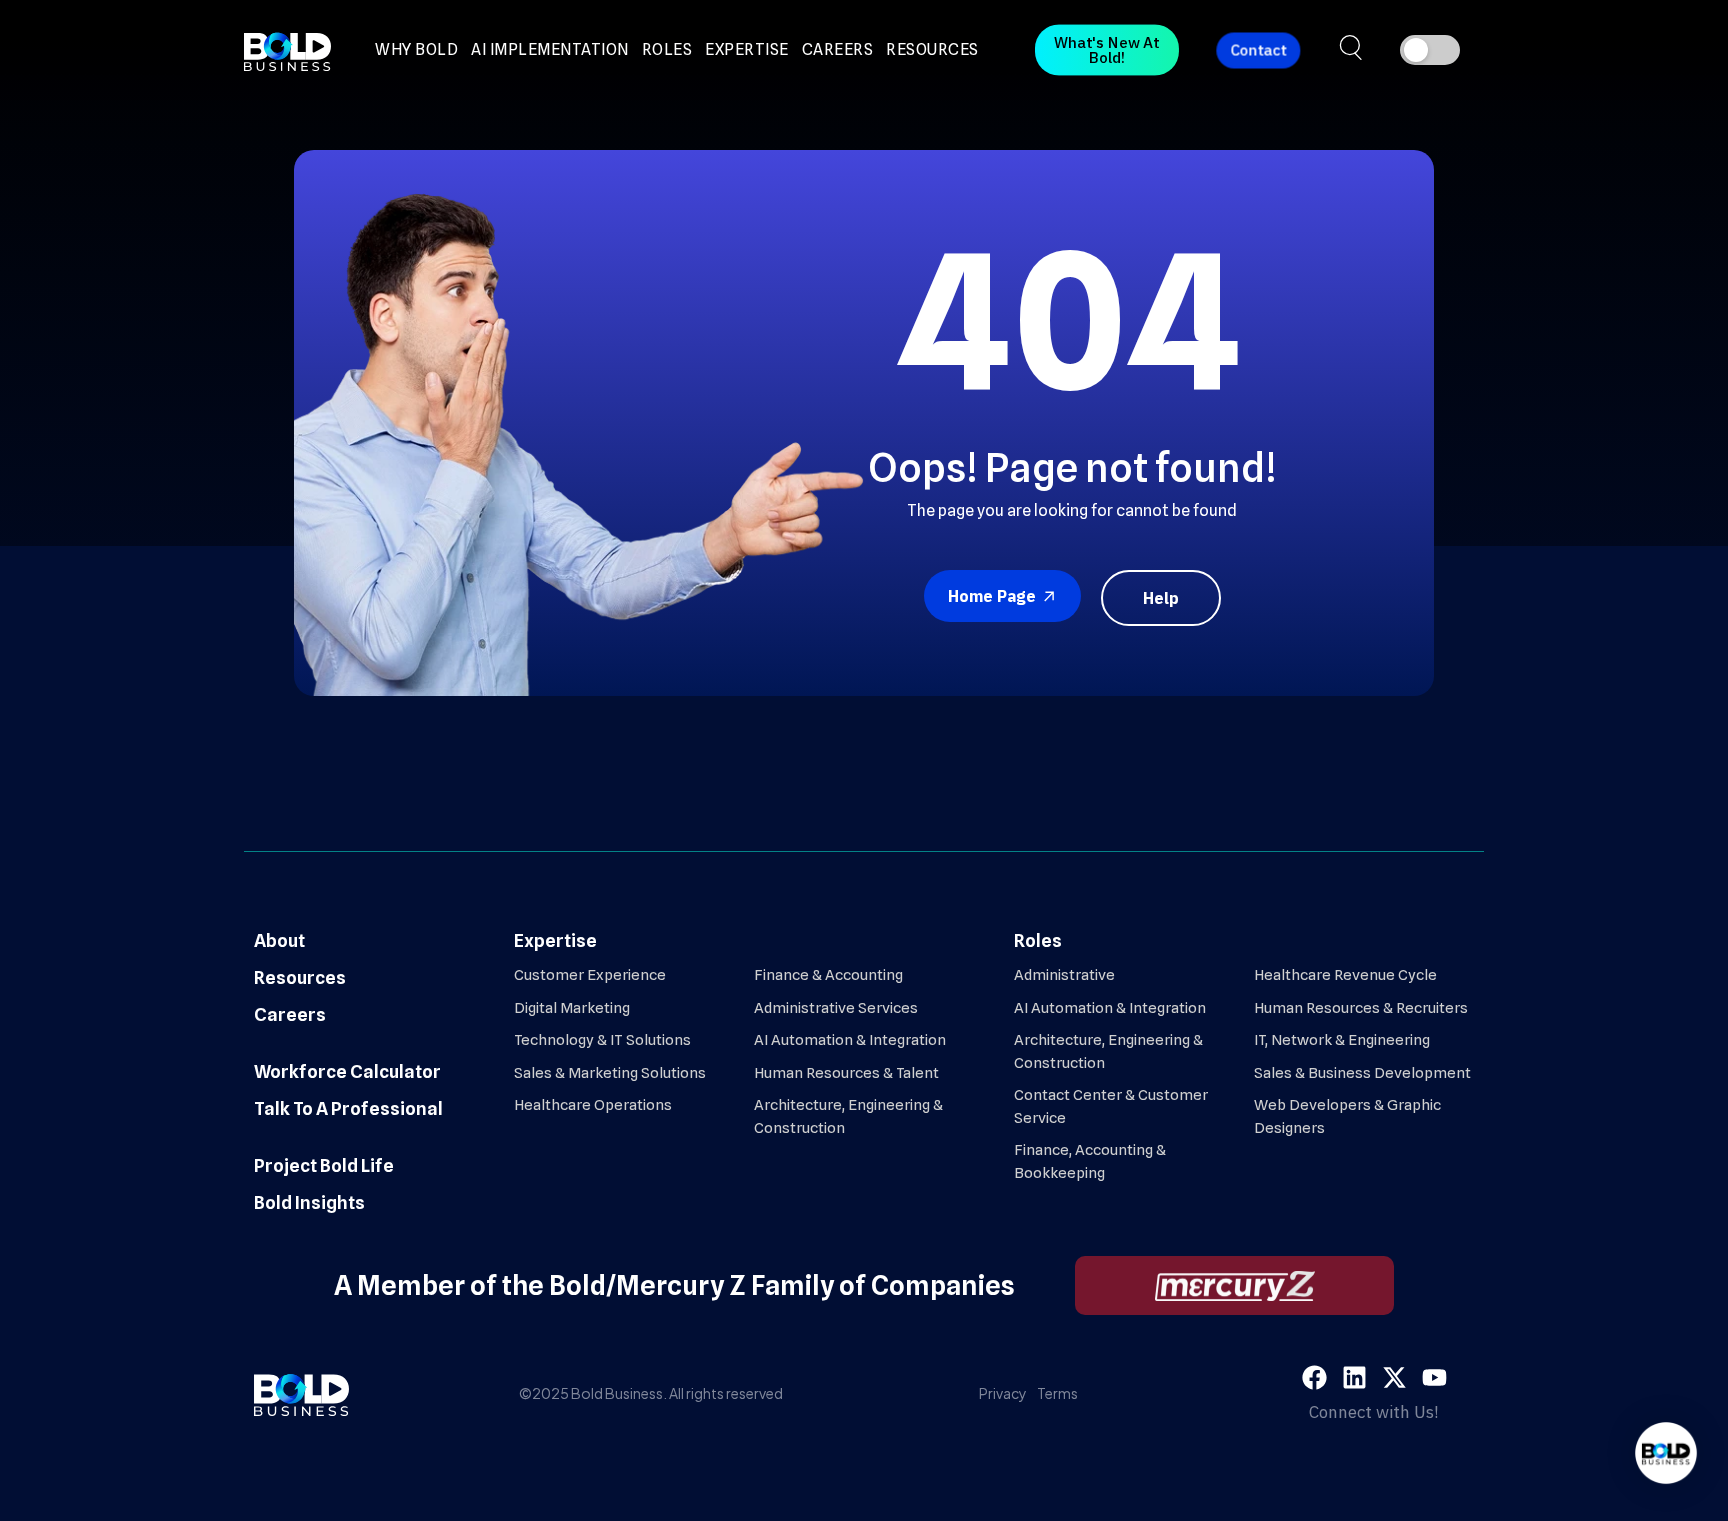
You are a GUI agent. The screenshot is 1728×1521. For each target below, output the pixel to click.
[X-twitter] (1394, 1377)
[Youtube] (1434, 1377)
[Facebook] (1314, 1377)
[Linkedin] (1354, 1377)
